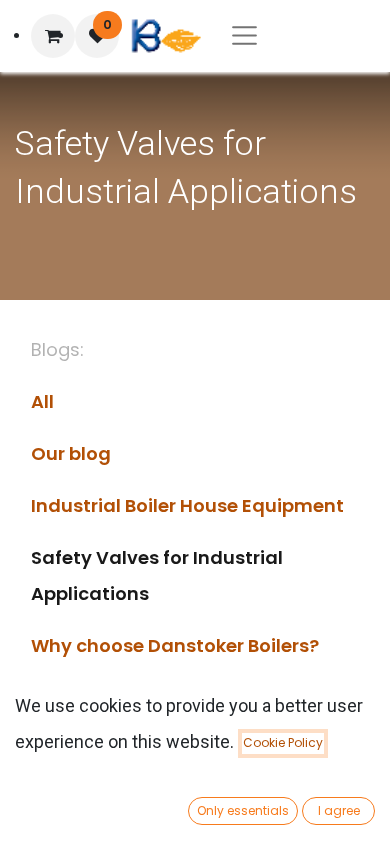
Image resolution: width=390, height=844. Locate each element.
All (42, 401)
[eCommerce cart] (53, 36)
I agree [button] (339, 810)
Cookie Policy (283, 742)
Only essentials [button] (243, 810)
